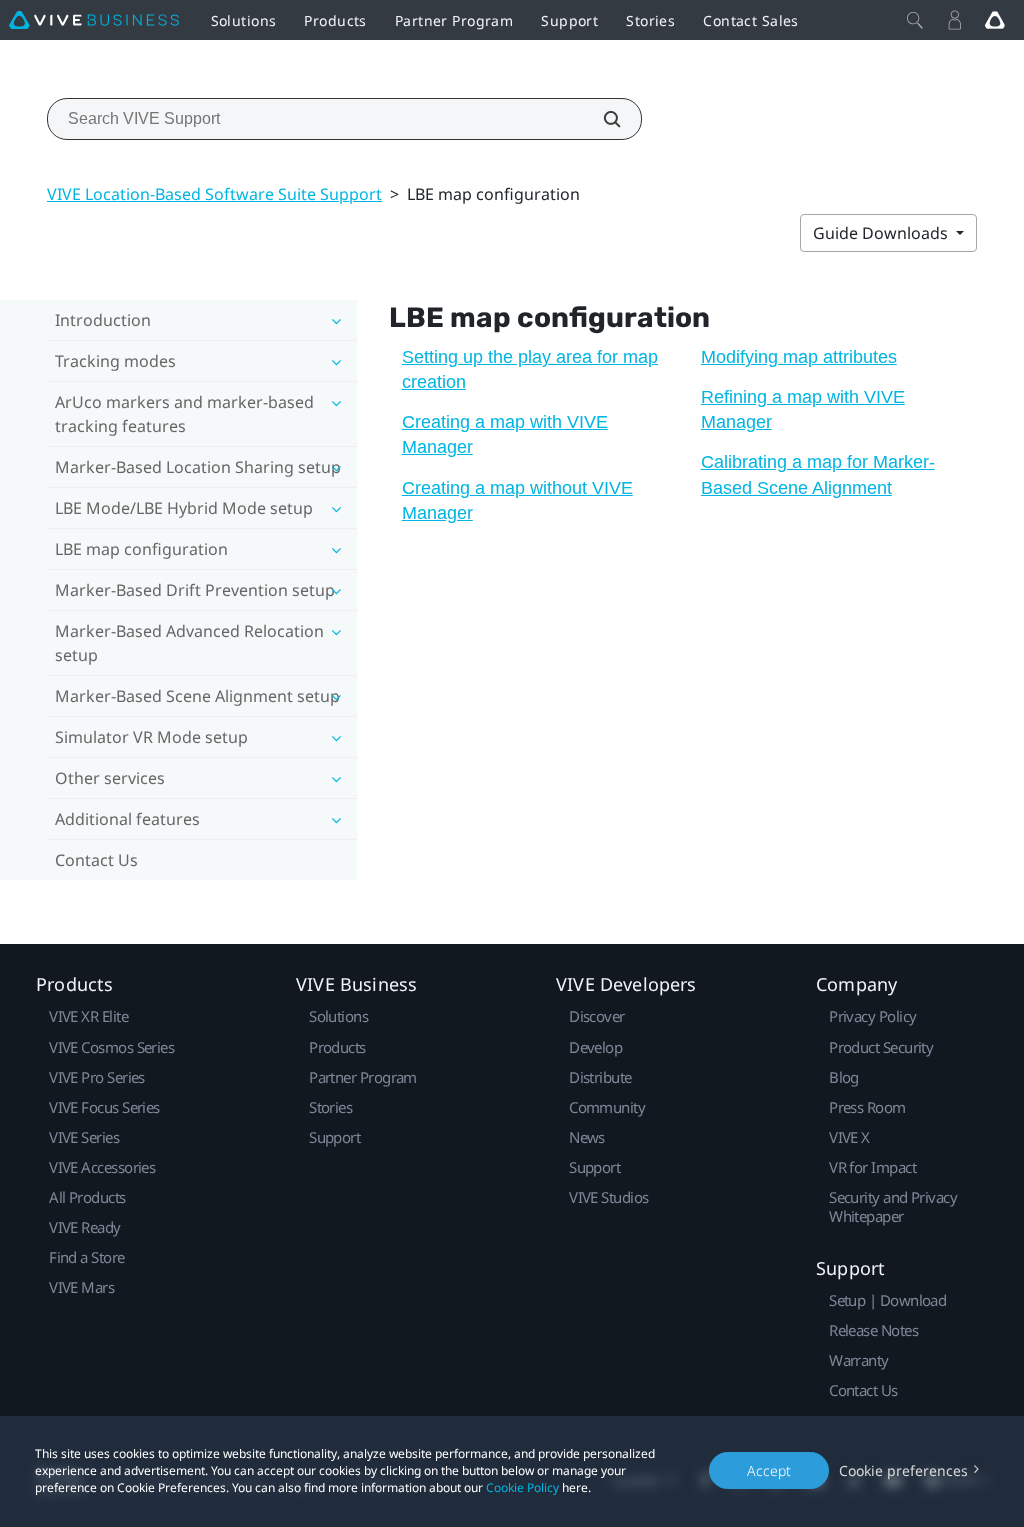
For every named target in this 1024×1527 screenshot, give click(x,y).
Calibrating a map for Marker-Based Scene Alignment (818, 474)
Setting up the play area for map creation (530, 369)
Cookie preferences (903, 1470)
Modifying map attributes (799, 357)
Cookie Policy (522, 1487)
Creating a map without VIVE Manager (517, 500)
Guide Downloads (882, 233)
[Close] (915, 20)
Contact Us (96, 860)
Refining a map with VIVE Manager (803, 409)
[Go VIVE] (995, 20)
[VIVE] (94, 20)
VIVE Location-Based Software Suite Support (214, 194)
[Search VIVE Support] (601, 119)
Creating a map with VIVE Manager (505, 434)
